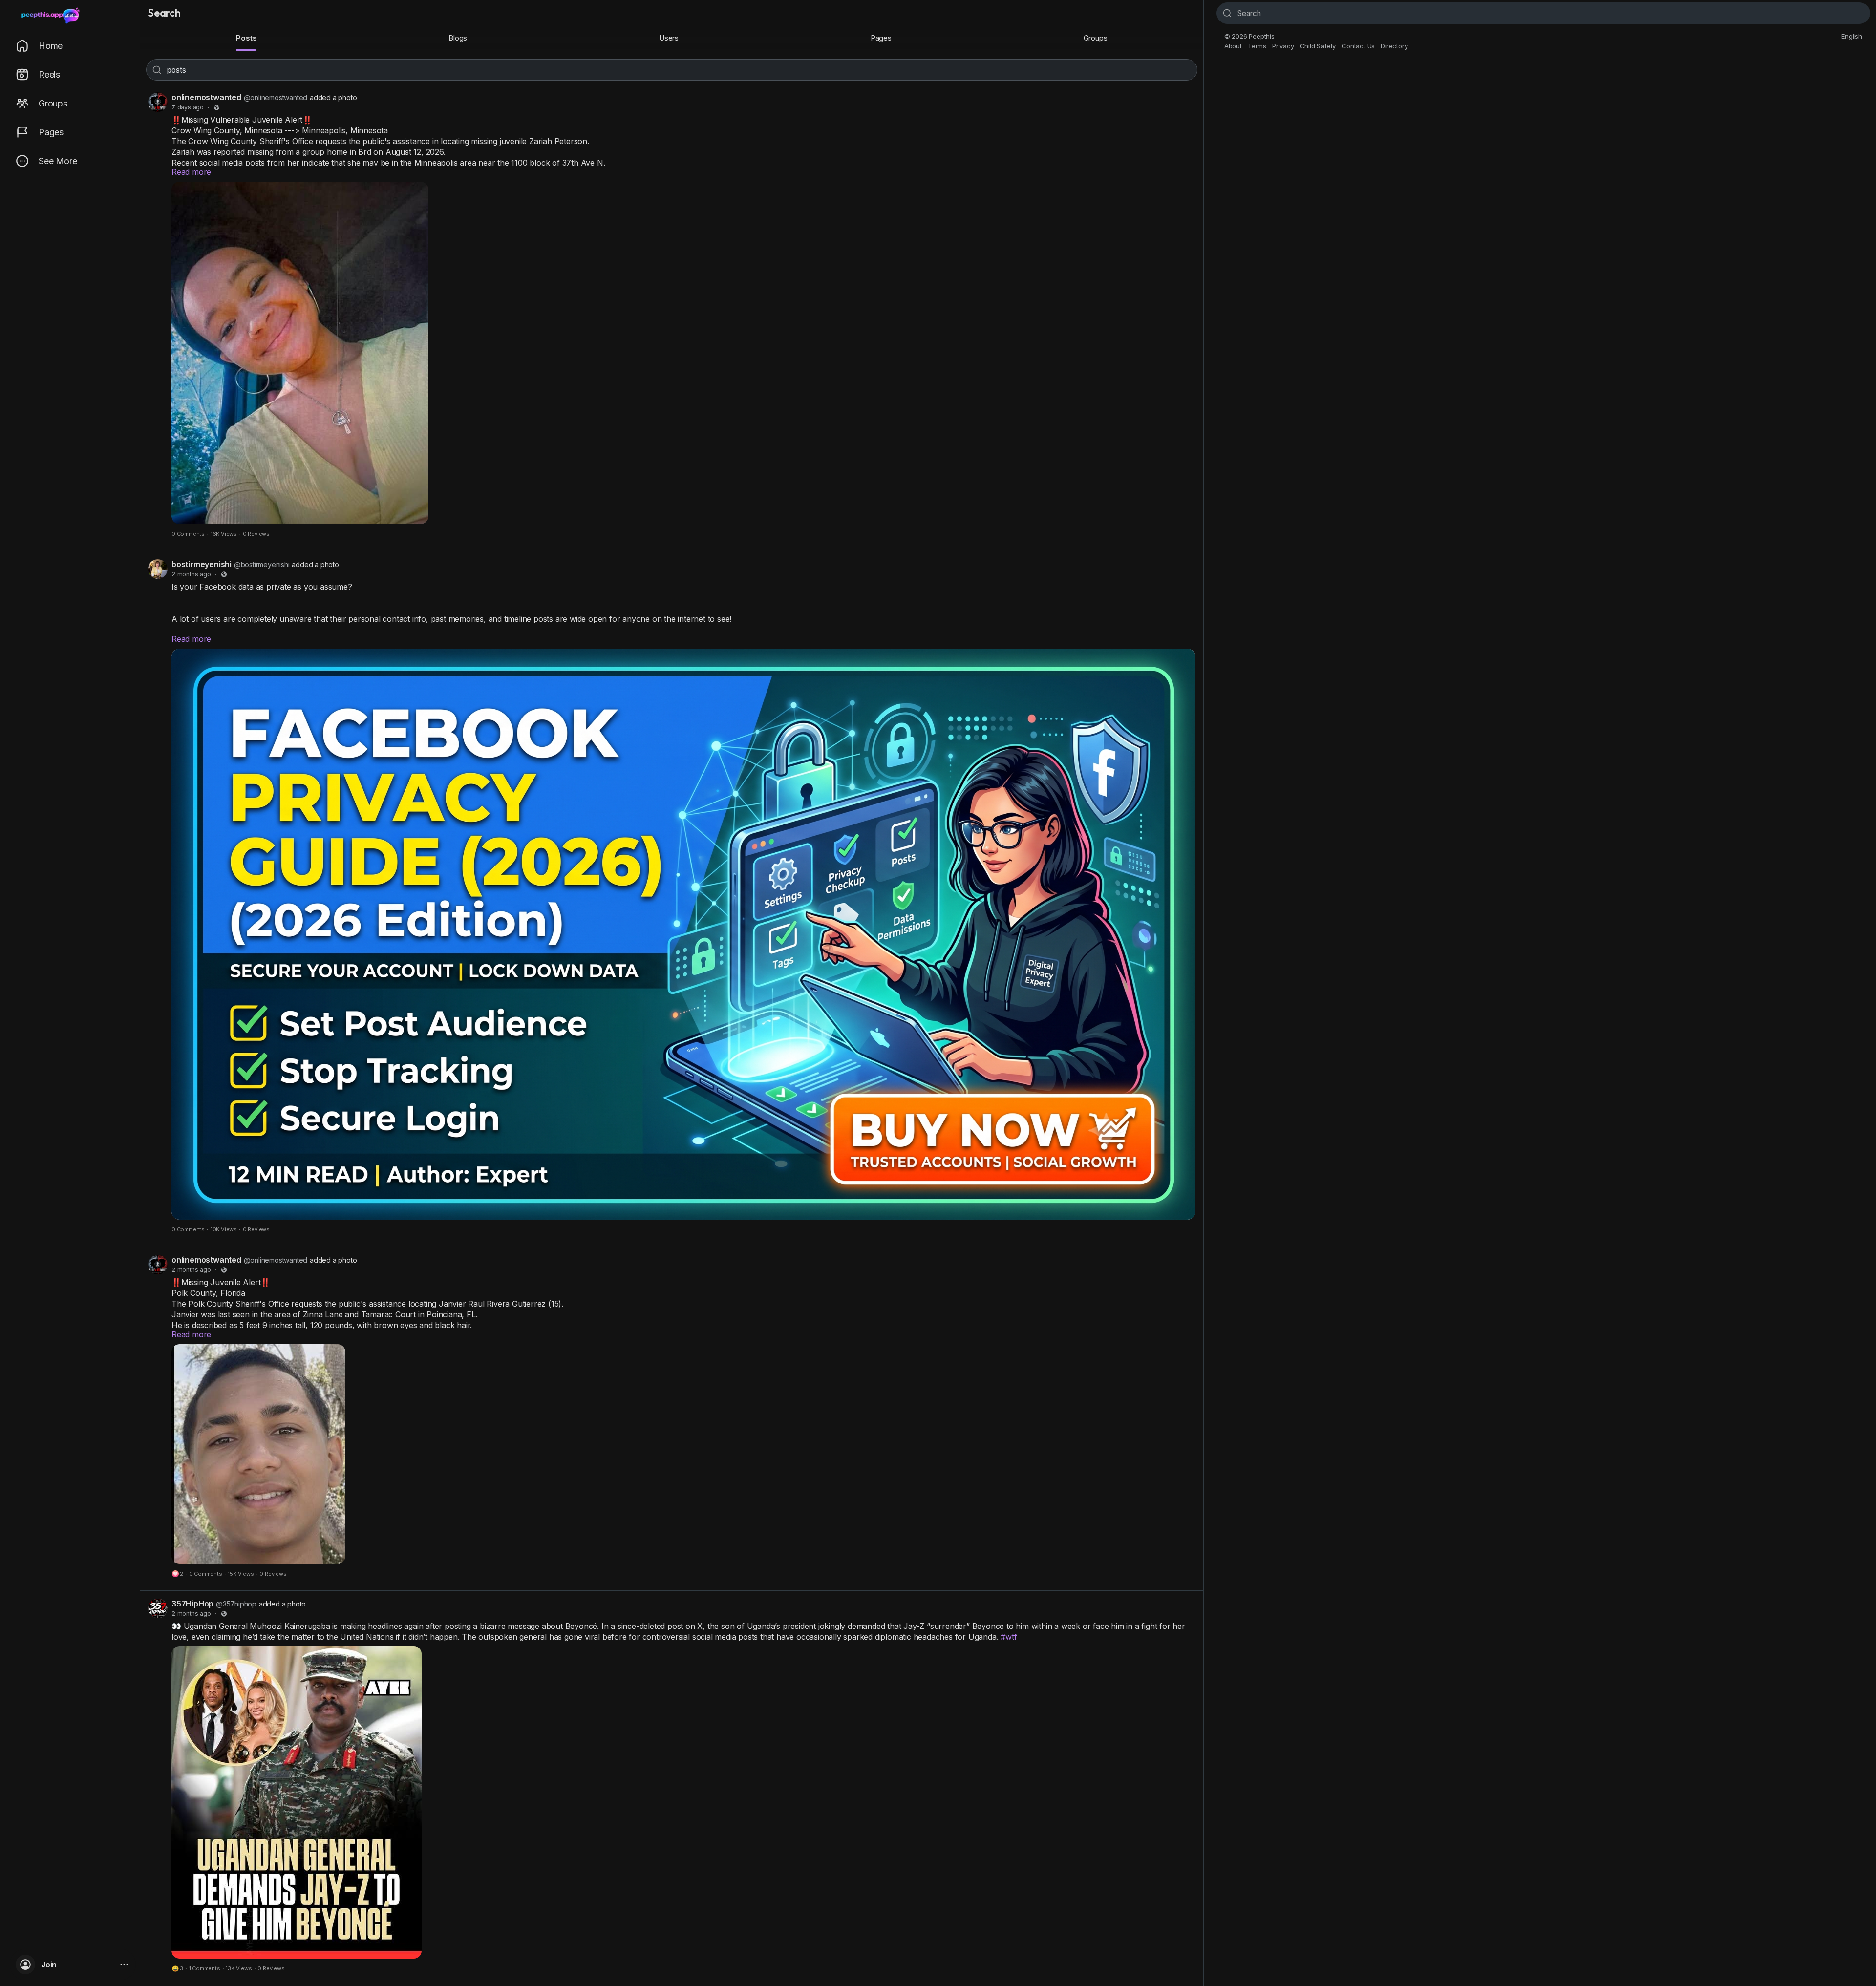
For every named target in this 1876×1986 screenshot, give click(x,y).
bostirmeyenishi (202, 564)
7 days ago (188, 107)
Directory (1394, 46)
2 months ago (191, 574)
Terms (1257, 46)
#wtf (1009, 1637)
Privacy (1283, 46)
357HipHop (192, 1604)
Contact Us (1358, 46)
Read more (191, 172)
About (1233, 46)
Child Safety (1318, 46)
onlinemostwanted (206, 97)
